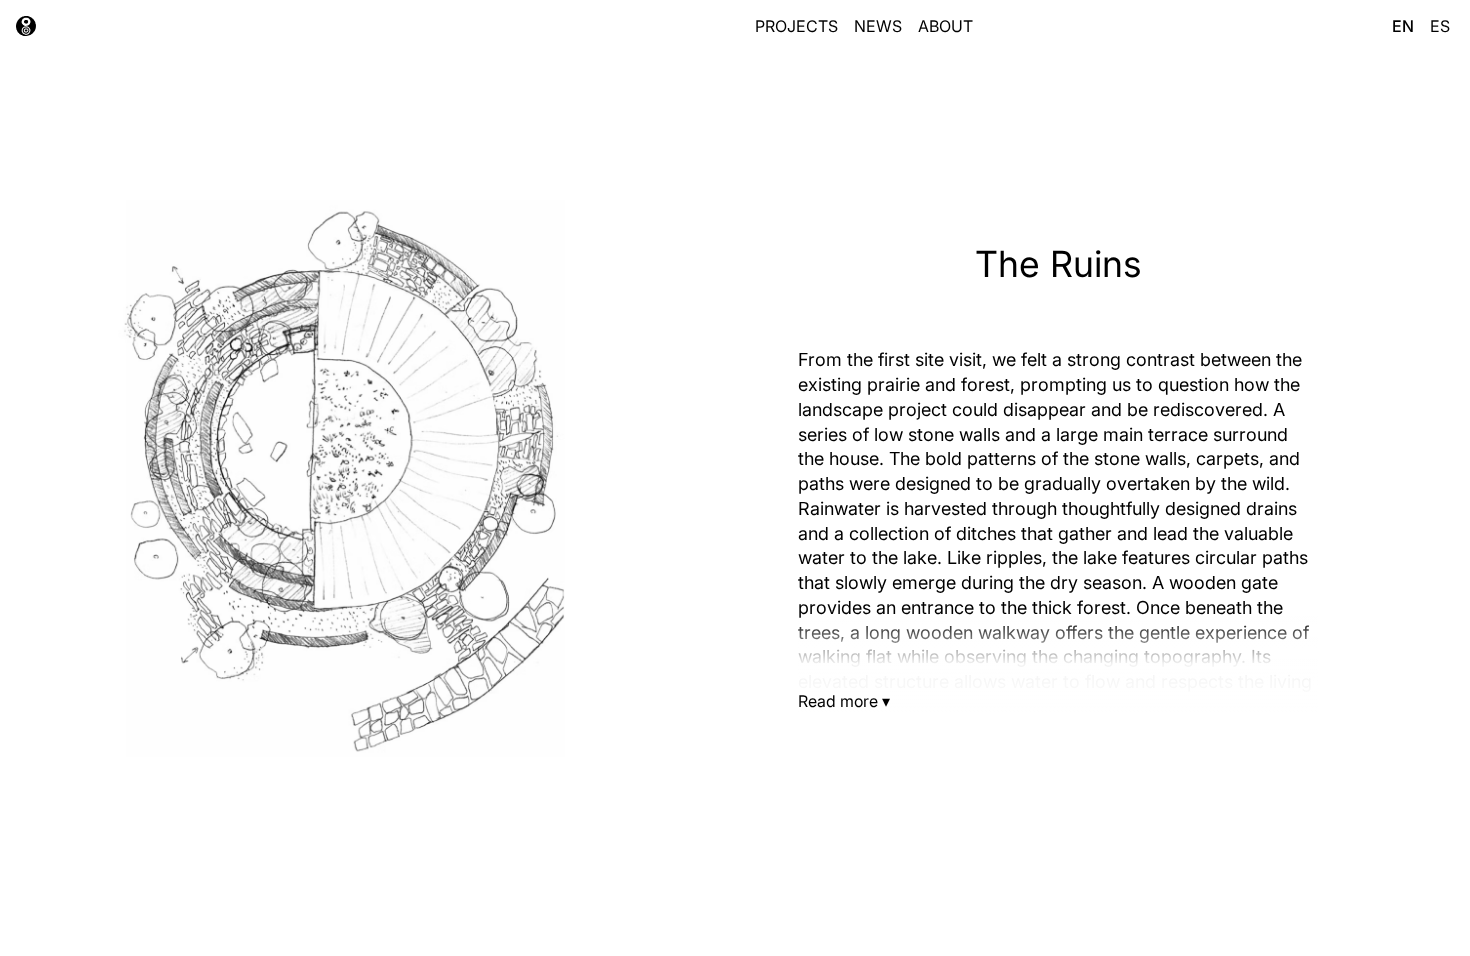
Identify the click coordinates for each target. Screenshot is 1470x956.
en (1403, 26)
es (1440, 26)
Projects (796, 26)
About (945, 26)
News (878, 26)
